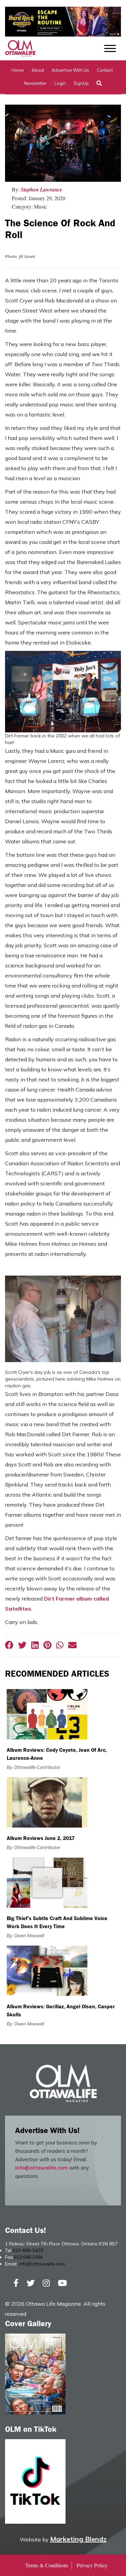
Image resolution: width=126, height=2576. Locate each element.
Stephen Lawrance (41, 189)
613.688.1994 (28, 2257)
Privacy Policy (92, 2565)
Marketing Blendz (78, 2539)
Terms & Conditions (47, 2565)
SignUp (81, 83)
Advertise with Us (70, 70)
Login (60, 83)
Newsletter (35, 83)
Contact (105, 70)
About (38, 70)
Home (18, 70)
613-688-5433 (28, 2250)
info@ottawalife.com (41, 2168)
